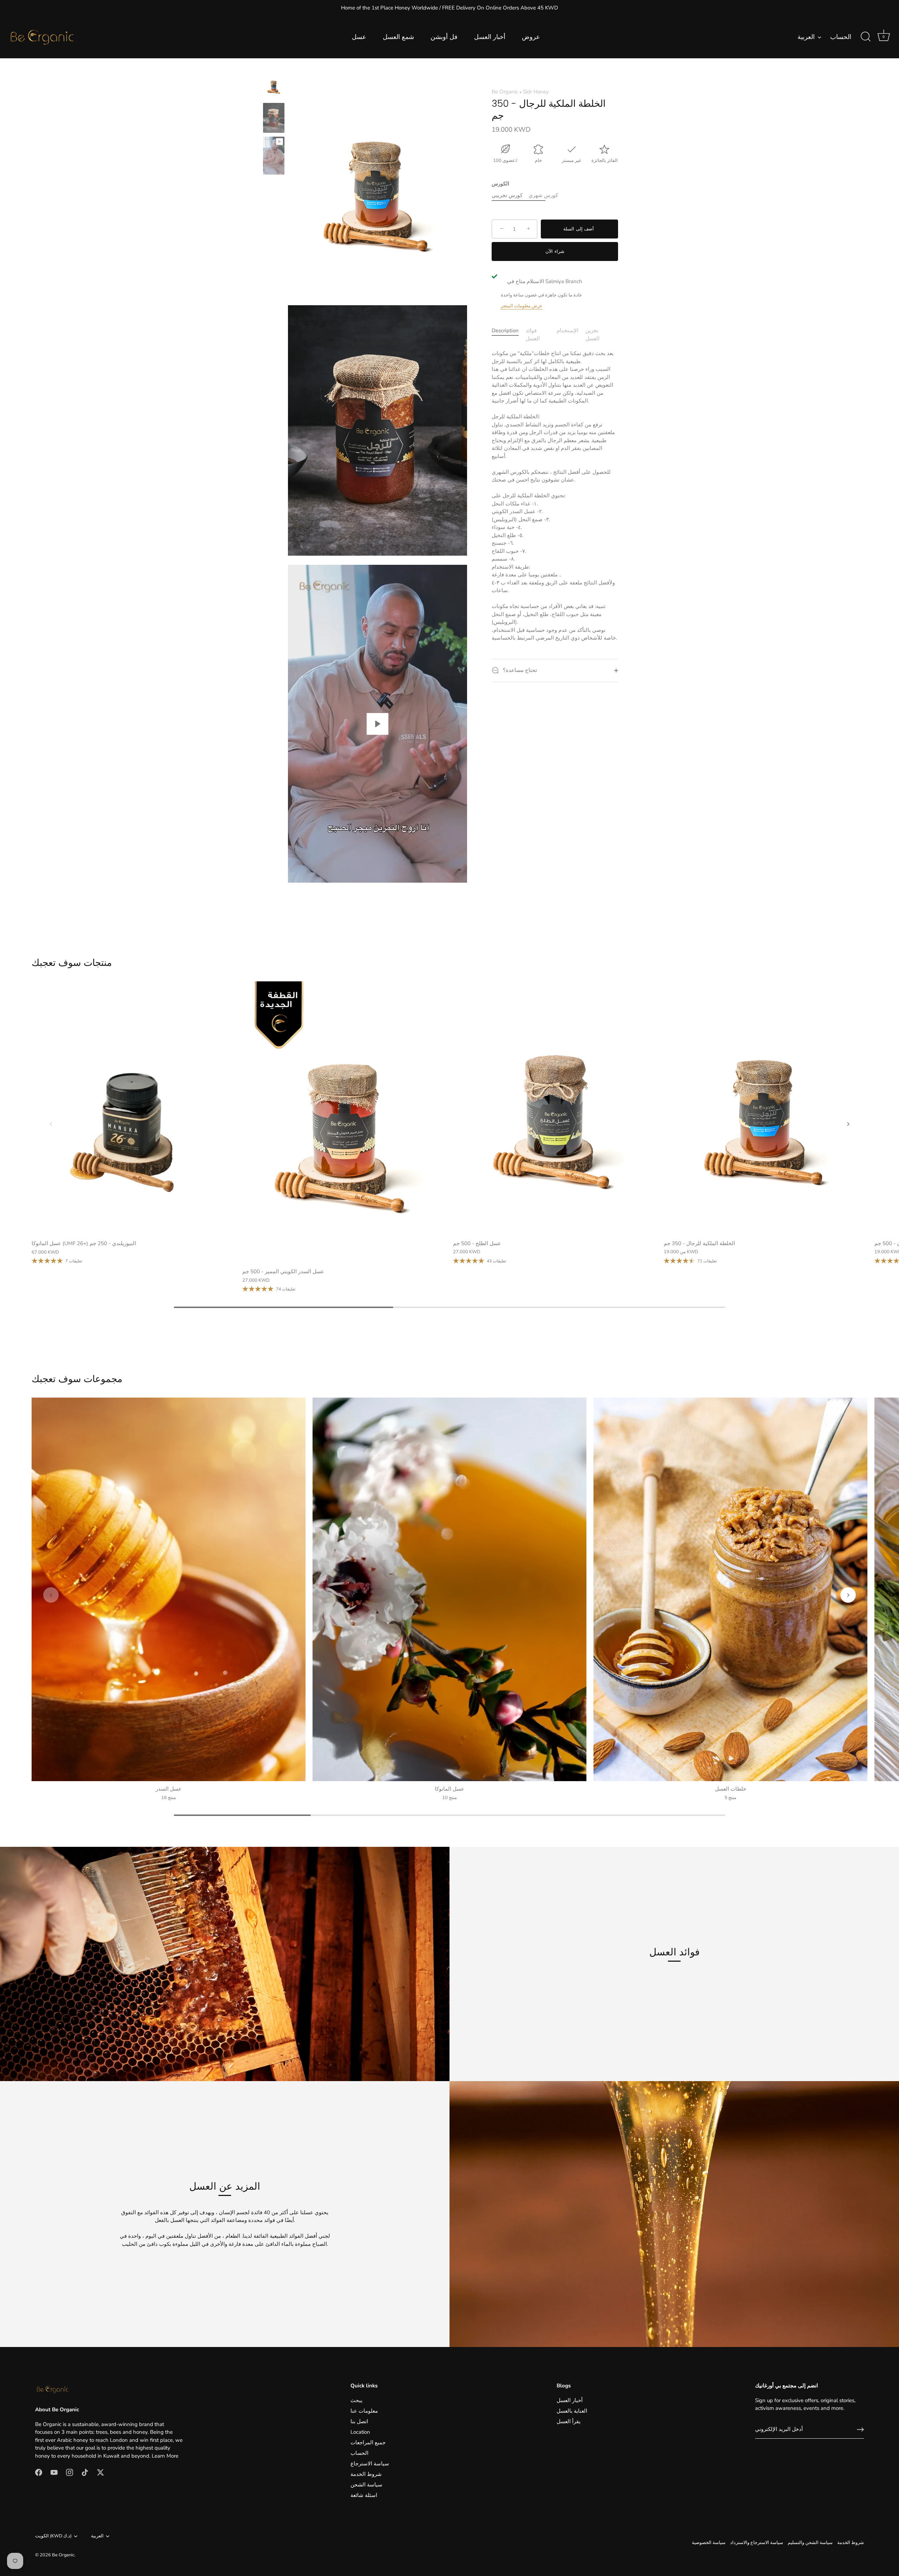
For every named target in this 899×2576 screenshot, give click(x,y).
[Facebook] (39, 2472)
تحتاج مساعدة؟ (519, 670)
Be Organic (505, 92)
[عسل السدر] (169, 1589)
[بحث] (866, 37)
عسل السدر (169, 1789)
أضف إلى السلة (579, 229)
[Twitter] (100, 2472)
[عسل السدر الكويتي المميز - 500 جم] (344, 1123)
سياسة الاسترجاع (370, 2464)
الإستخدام (567, 331)
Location (360, 2432)
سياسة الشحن (366, 2485)
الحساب (841, 37)
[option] (274, 87)
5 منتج (730, 1798)
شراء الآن (555, 251)
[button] (51, 1124)
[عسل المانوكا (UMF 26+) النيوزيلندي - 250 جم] (133, 1109)
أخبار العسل (490, 37)
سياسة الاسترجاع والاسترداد (757, 2543)
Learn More (165, 2456)
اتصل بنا (359, 2421)
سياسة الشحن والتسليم (810, 2543)
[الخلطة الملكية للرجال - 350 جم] (274, 156)
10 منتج (449, 1798)
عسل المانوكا (449, 1789)
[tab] (509, 335)
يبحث (356, 2400)
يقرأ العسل (569, 2421)
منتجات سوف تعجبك (72, 963)
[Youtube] (54, 2472)
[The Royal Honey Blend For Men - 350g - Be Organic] (274, 86)
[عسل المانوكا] (449, 1589)
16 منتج (169, 1798)
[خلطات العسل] (730, 1589)
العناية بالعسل (572, 2411)
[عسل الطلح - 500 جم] (555, 1109)
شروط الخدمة (366, 2474)
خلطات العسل (731, 1789)
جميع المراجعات (368, 2443)
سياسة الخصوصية (709, 2543)
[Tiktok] (85, 2472)
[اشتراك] (860, 2430)
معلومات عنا (364, 2411)
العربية (806, 37)
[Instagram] (70, 2472)
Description (505, 331)
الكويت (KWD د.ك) (53, 2536)
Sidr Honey (536, 92)
